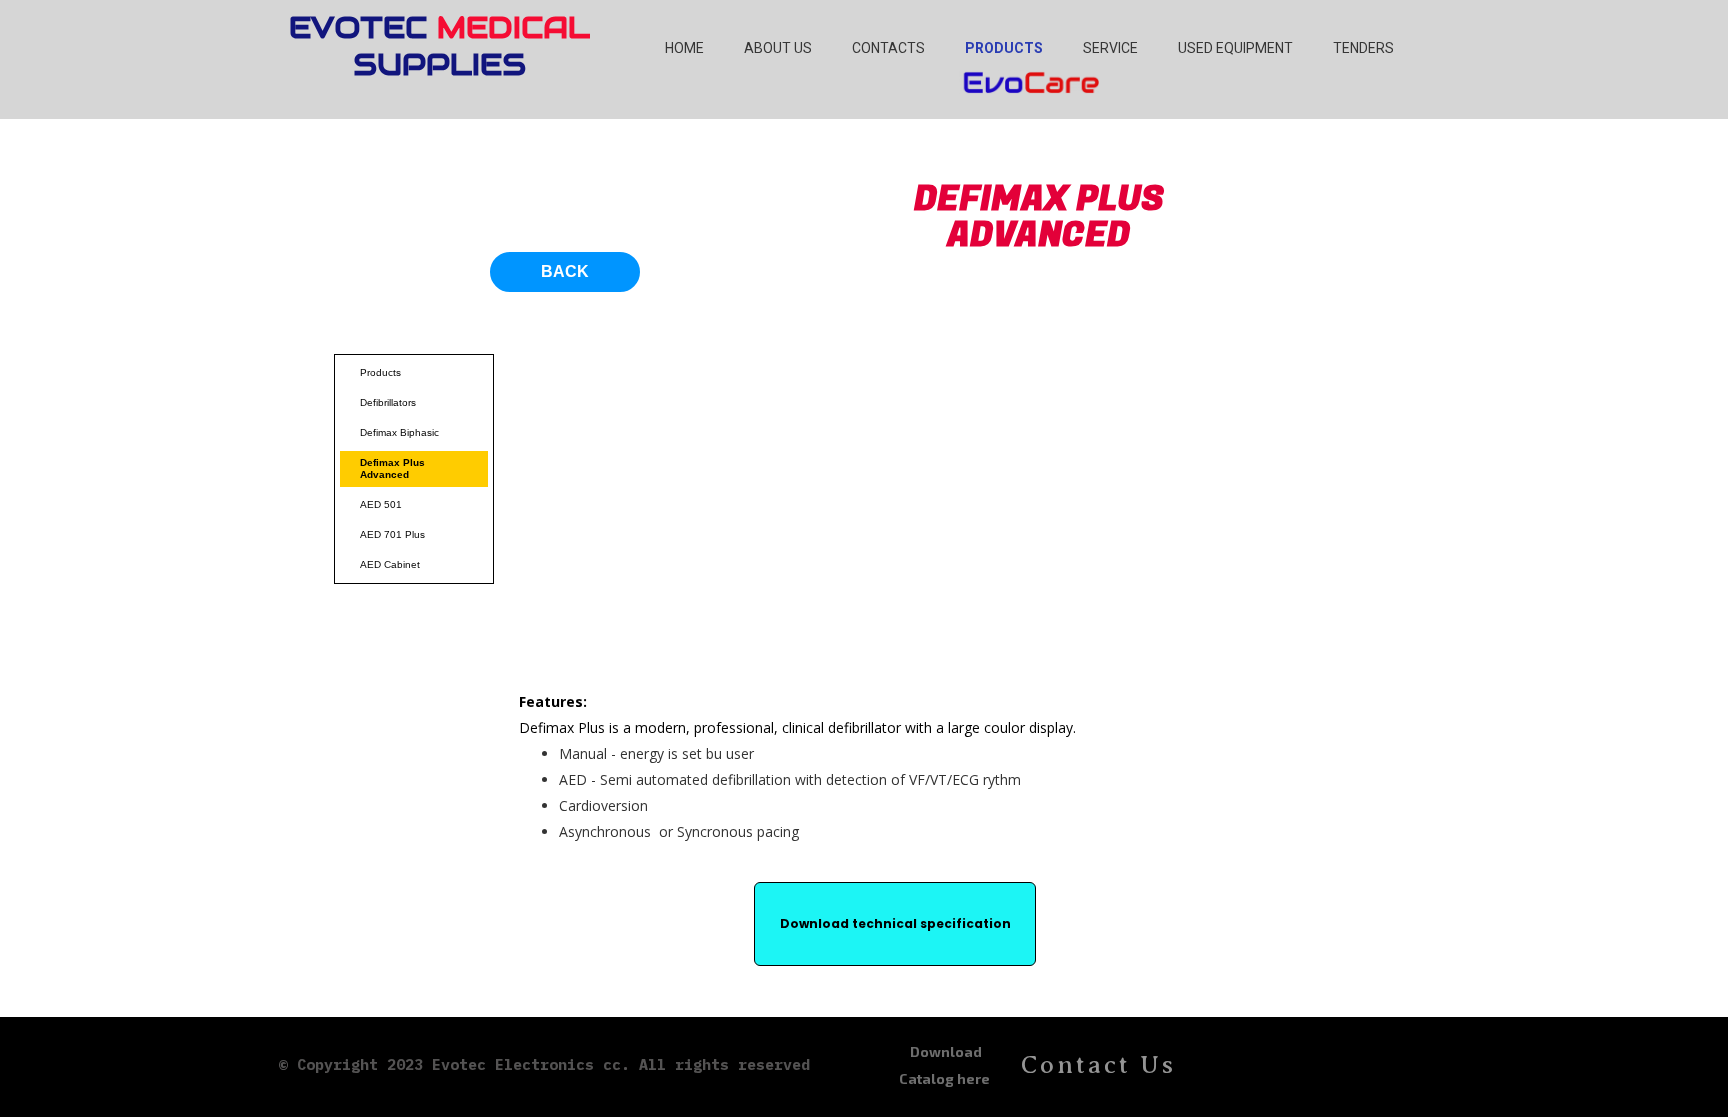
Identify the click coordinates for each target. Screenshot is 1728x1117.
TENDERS (1363, 48)
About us (778, 48)
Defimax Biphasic (399, 432)
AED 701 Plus (392, 534)
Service (1110, 48)
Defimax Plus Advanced (392, 468)
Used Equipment (1235, 48)
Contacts (888, 48)
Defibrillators (388, 402)
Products (1004, 48)
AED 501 (381, 504)
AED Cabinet (390, 564)
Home (684, 48)
